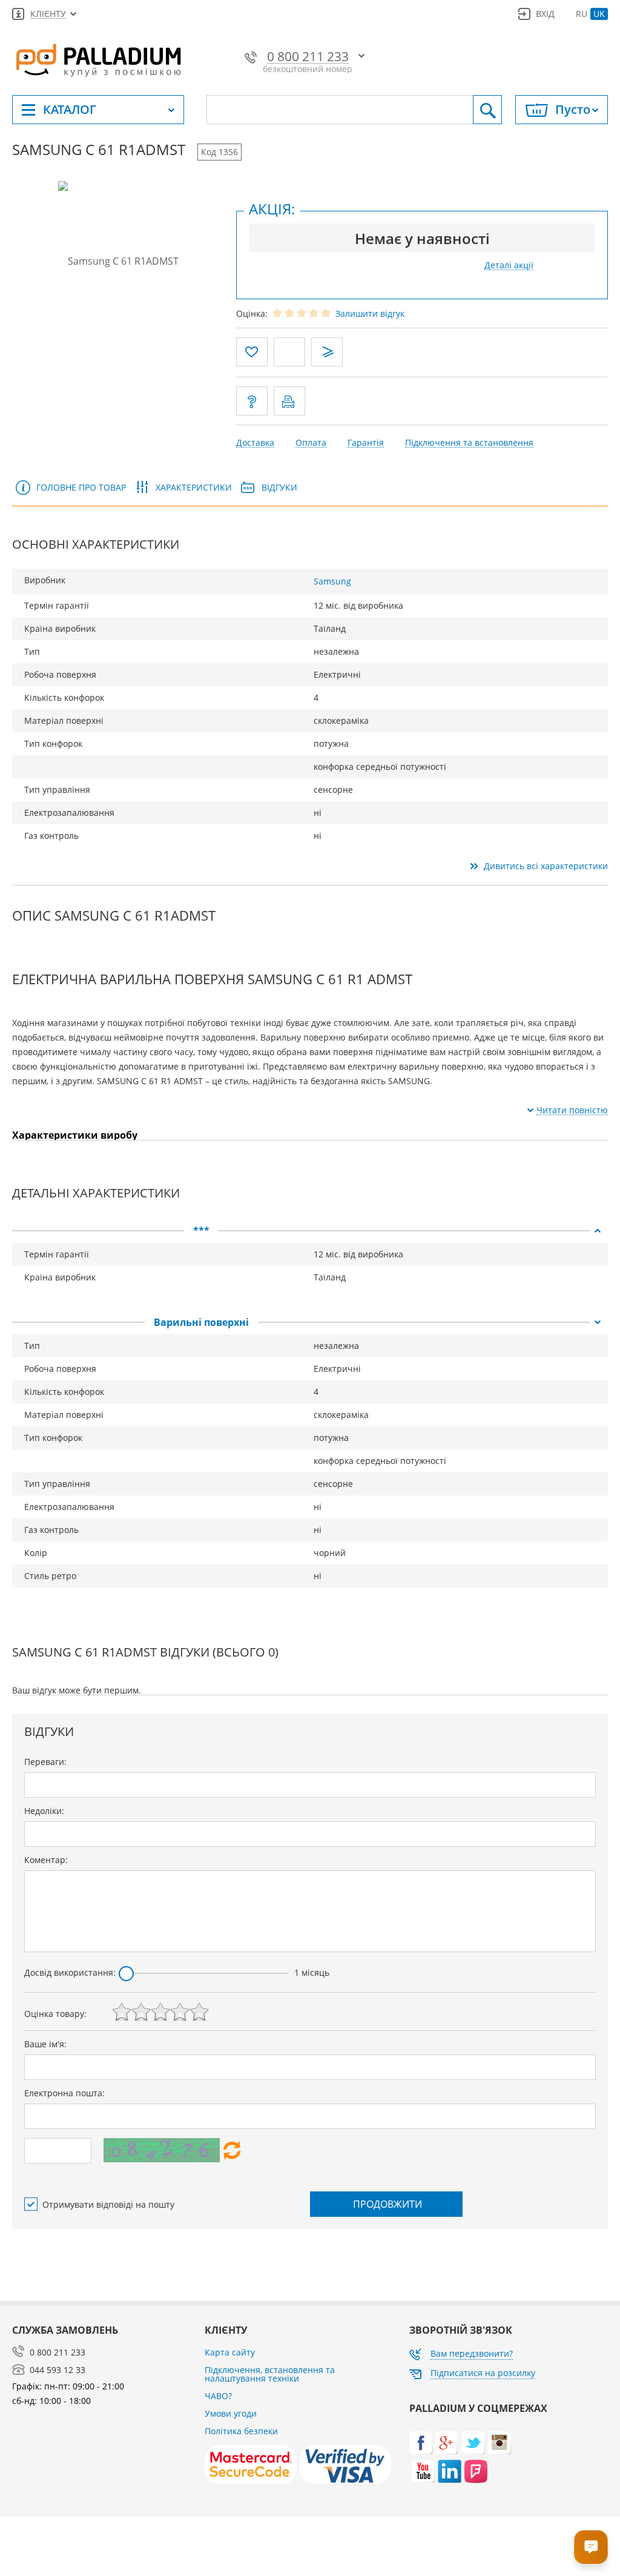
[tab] (310, 1231)
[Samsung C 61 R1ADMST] (118, 260)
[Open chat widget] (591, 2547)
